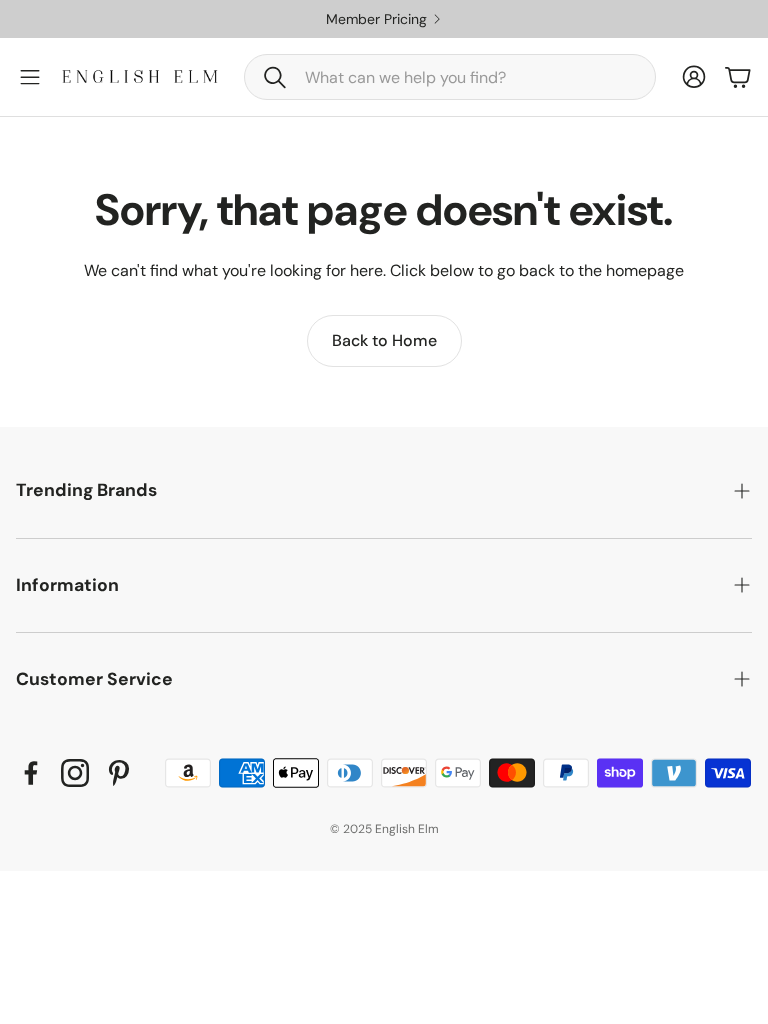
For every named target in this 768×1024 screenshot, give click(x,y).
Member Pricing (376, 19)
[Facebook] (31, 773)
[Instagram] (75, 773)
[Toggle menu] (30, 77)
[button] (450, 77)
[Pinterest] (119, 773)
